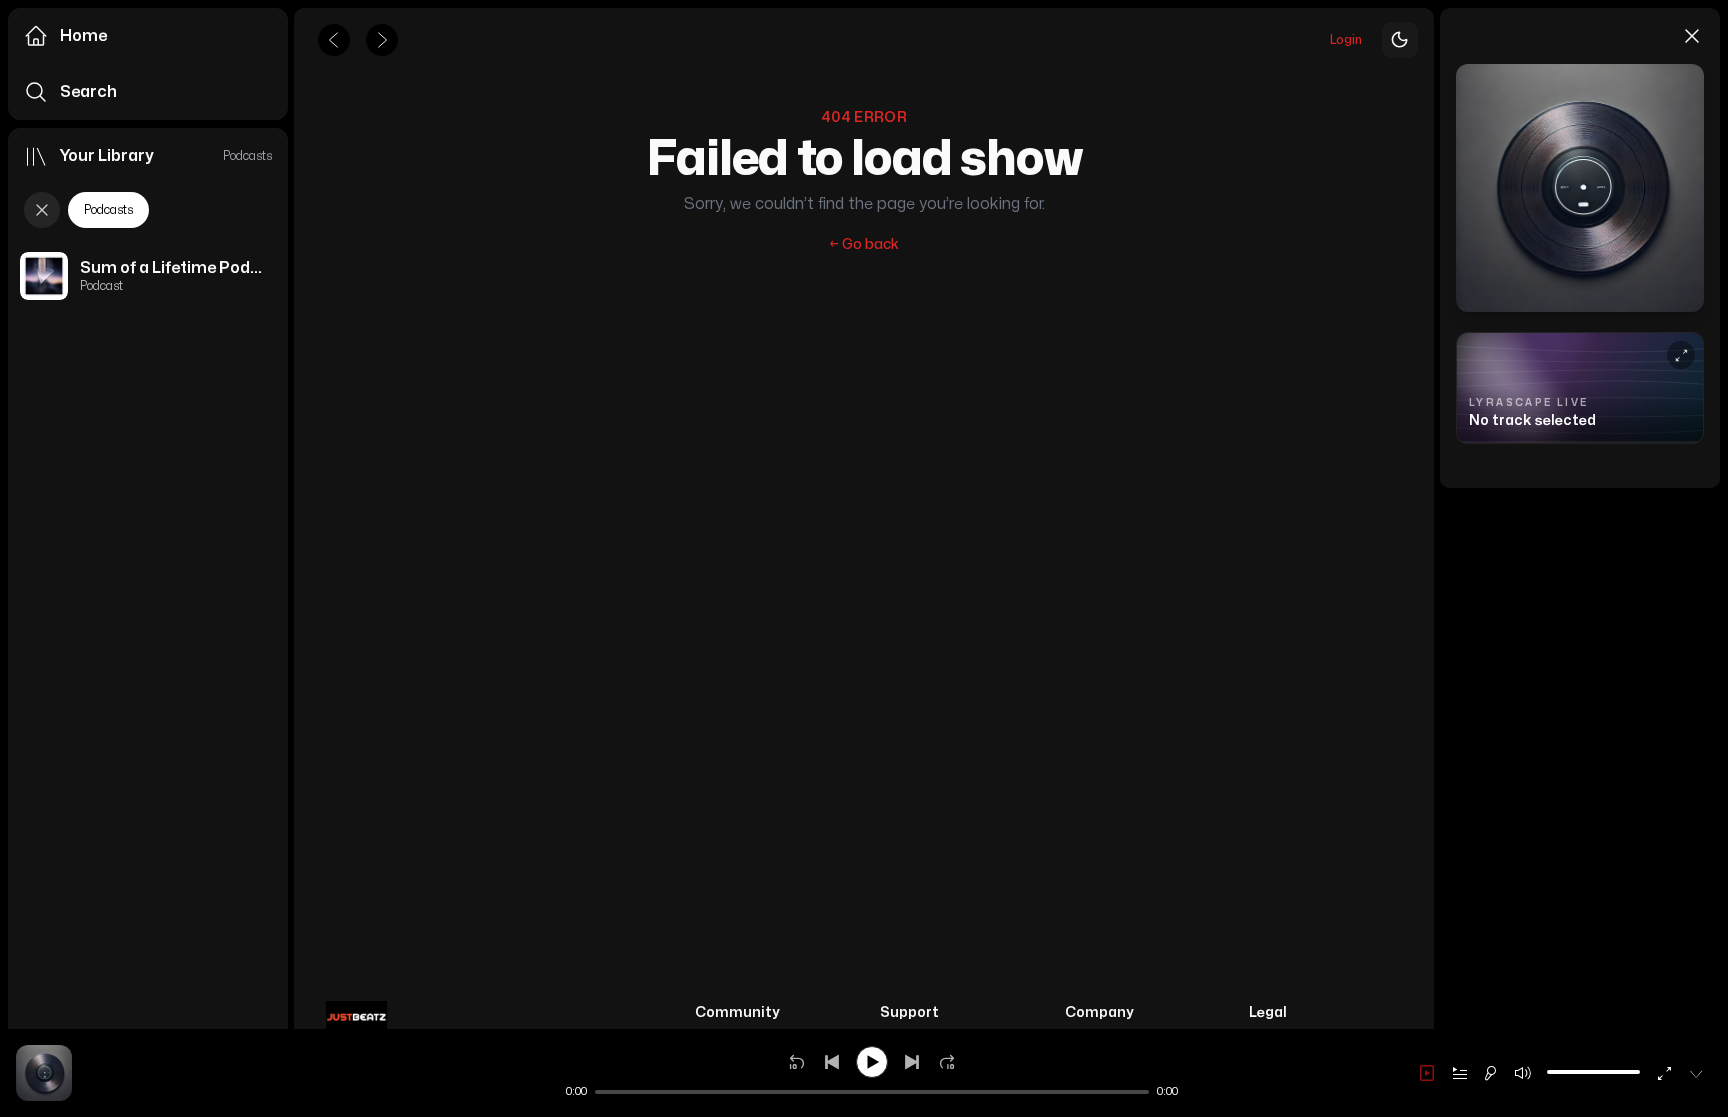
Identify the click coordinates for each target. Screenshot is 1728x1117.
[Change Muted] (1523, 1073)
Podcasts (108, 210)
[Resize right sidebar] (1436, 558)
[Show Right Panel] (1427, 1073)
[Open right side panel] (44, 1061)
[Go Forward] (382, 40)
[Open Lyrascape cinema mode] (1681, 355)
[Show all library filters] (42, 210)
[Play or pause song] (872, 1062)
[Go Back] (334, 40)
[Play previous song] (832, 1062)
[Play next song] (912, 1062)
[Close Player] (1696, 1073)
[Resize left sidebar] (289, 558)
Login (1346, 40)
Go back (864, 244)
